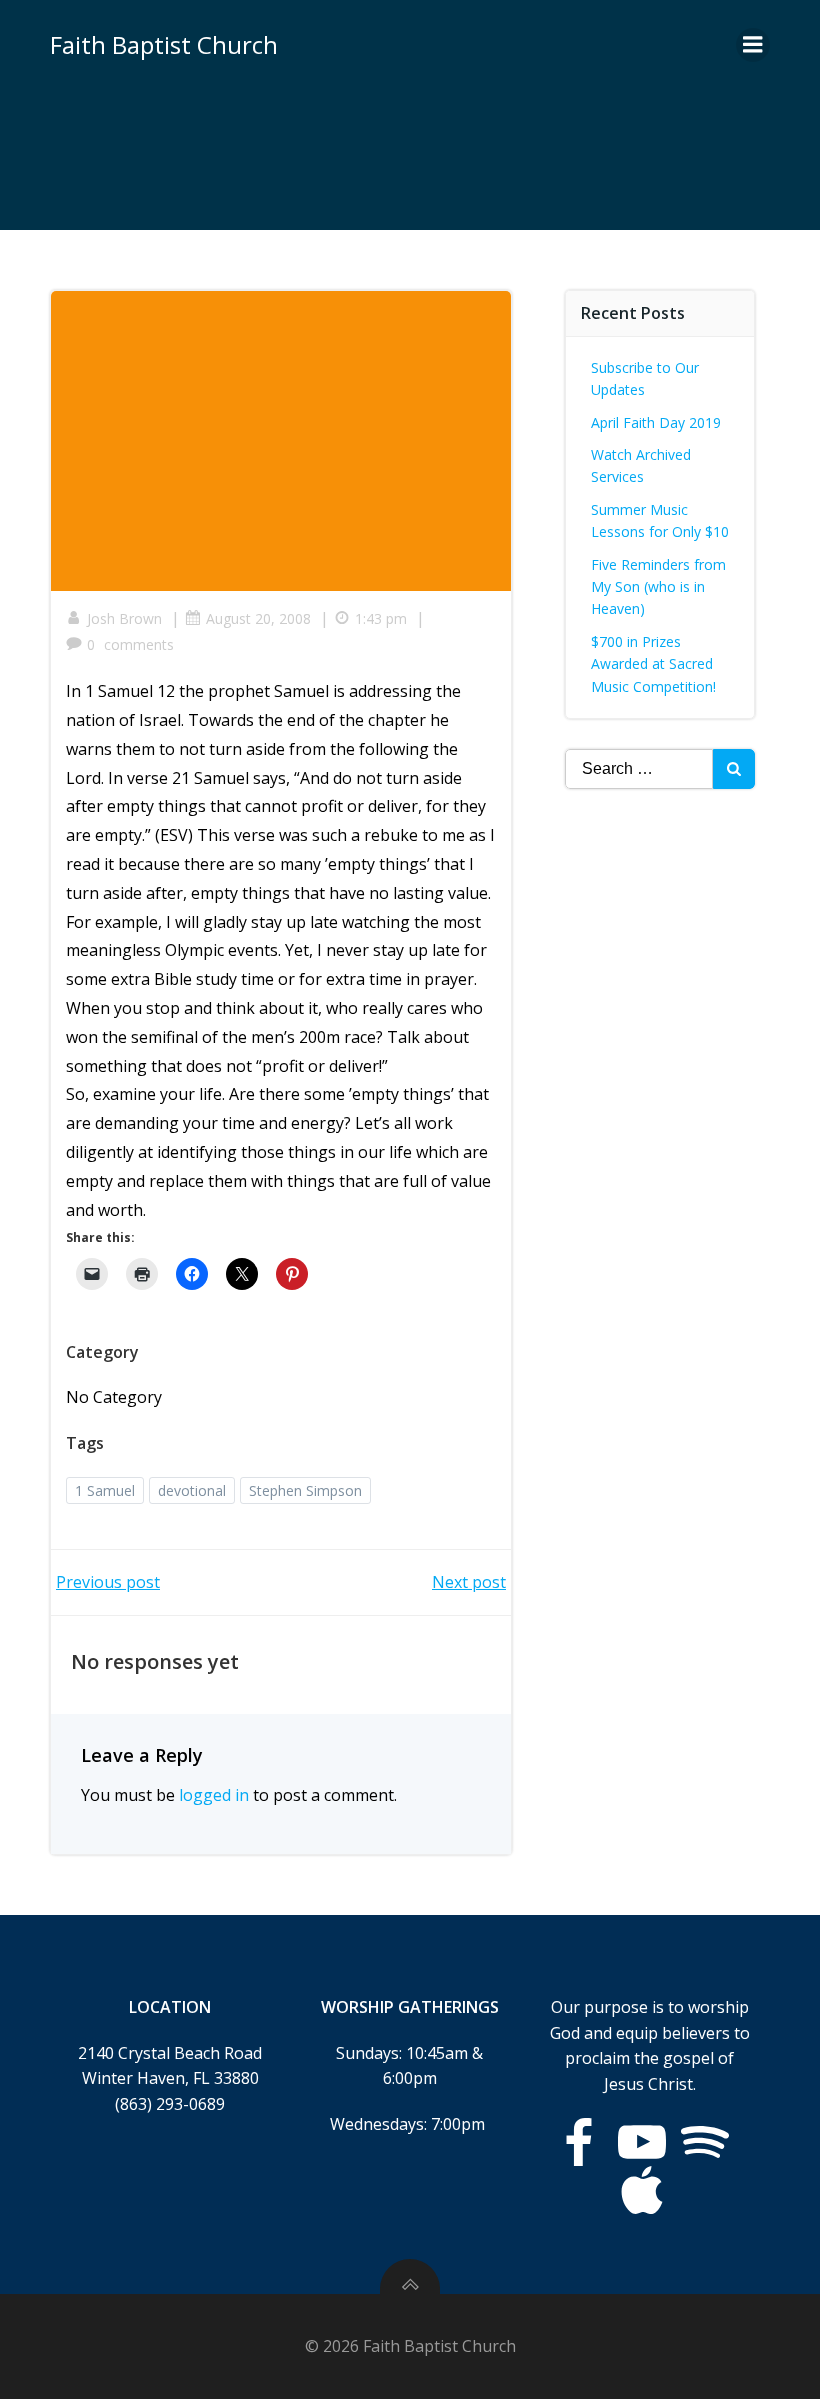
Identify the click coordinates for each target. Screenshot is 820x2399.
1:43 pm (381, 618)
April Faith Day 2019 (656, 422)
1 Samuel (105, 1490)
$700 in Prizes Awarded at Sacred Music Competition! (653, 664)
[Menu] (753, 45)
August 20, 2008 (258, 618)
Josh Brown (124, 618)
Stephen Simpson (305, 1490)
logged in (214, 1795)
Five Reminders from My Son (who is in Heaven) (658, 587)
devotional (192, 1490)
